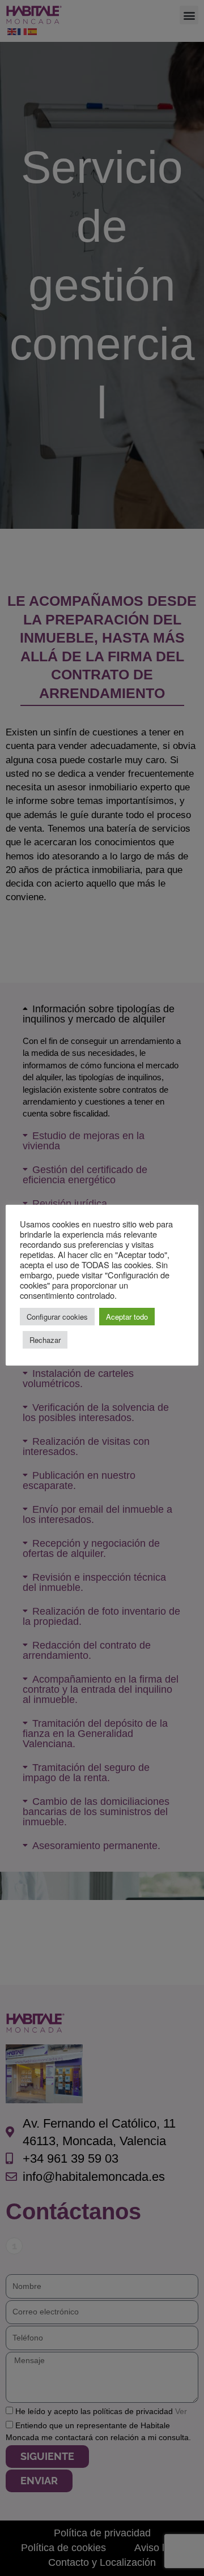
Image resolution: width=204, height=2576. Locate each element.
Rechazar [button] (45, 1340)
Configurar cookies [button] (57, 1317)
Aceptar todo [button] (127, 1317)
